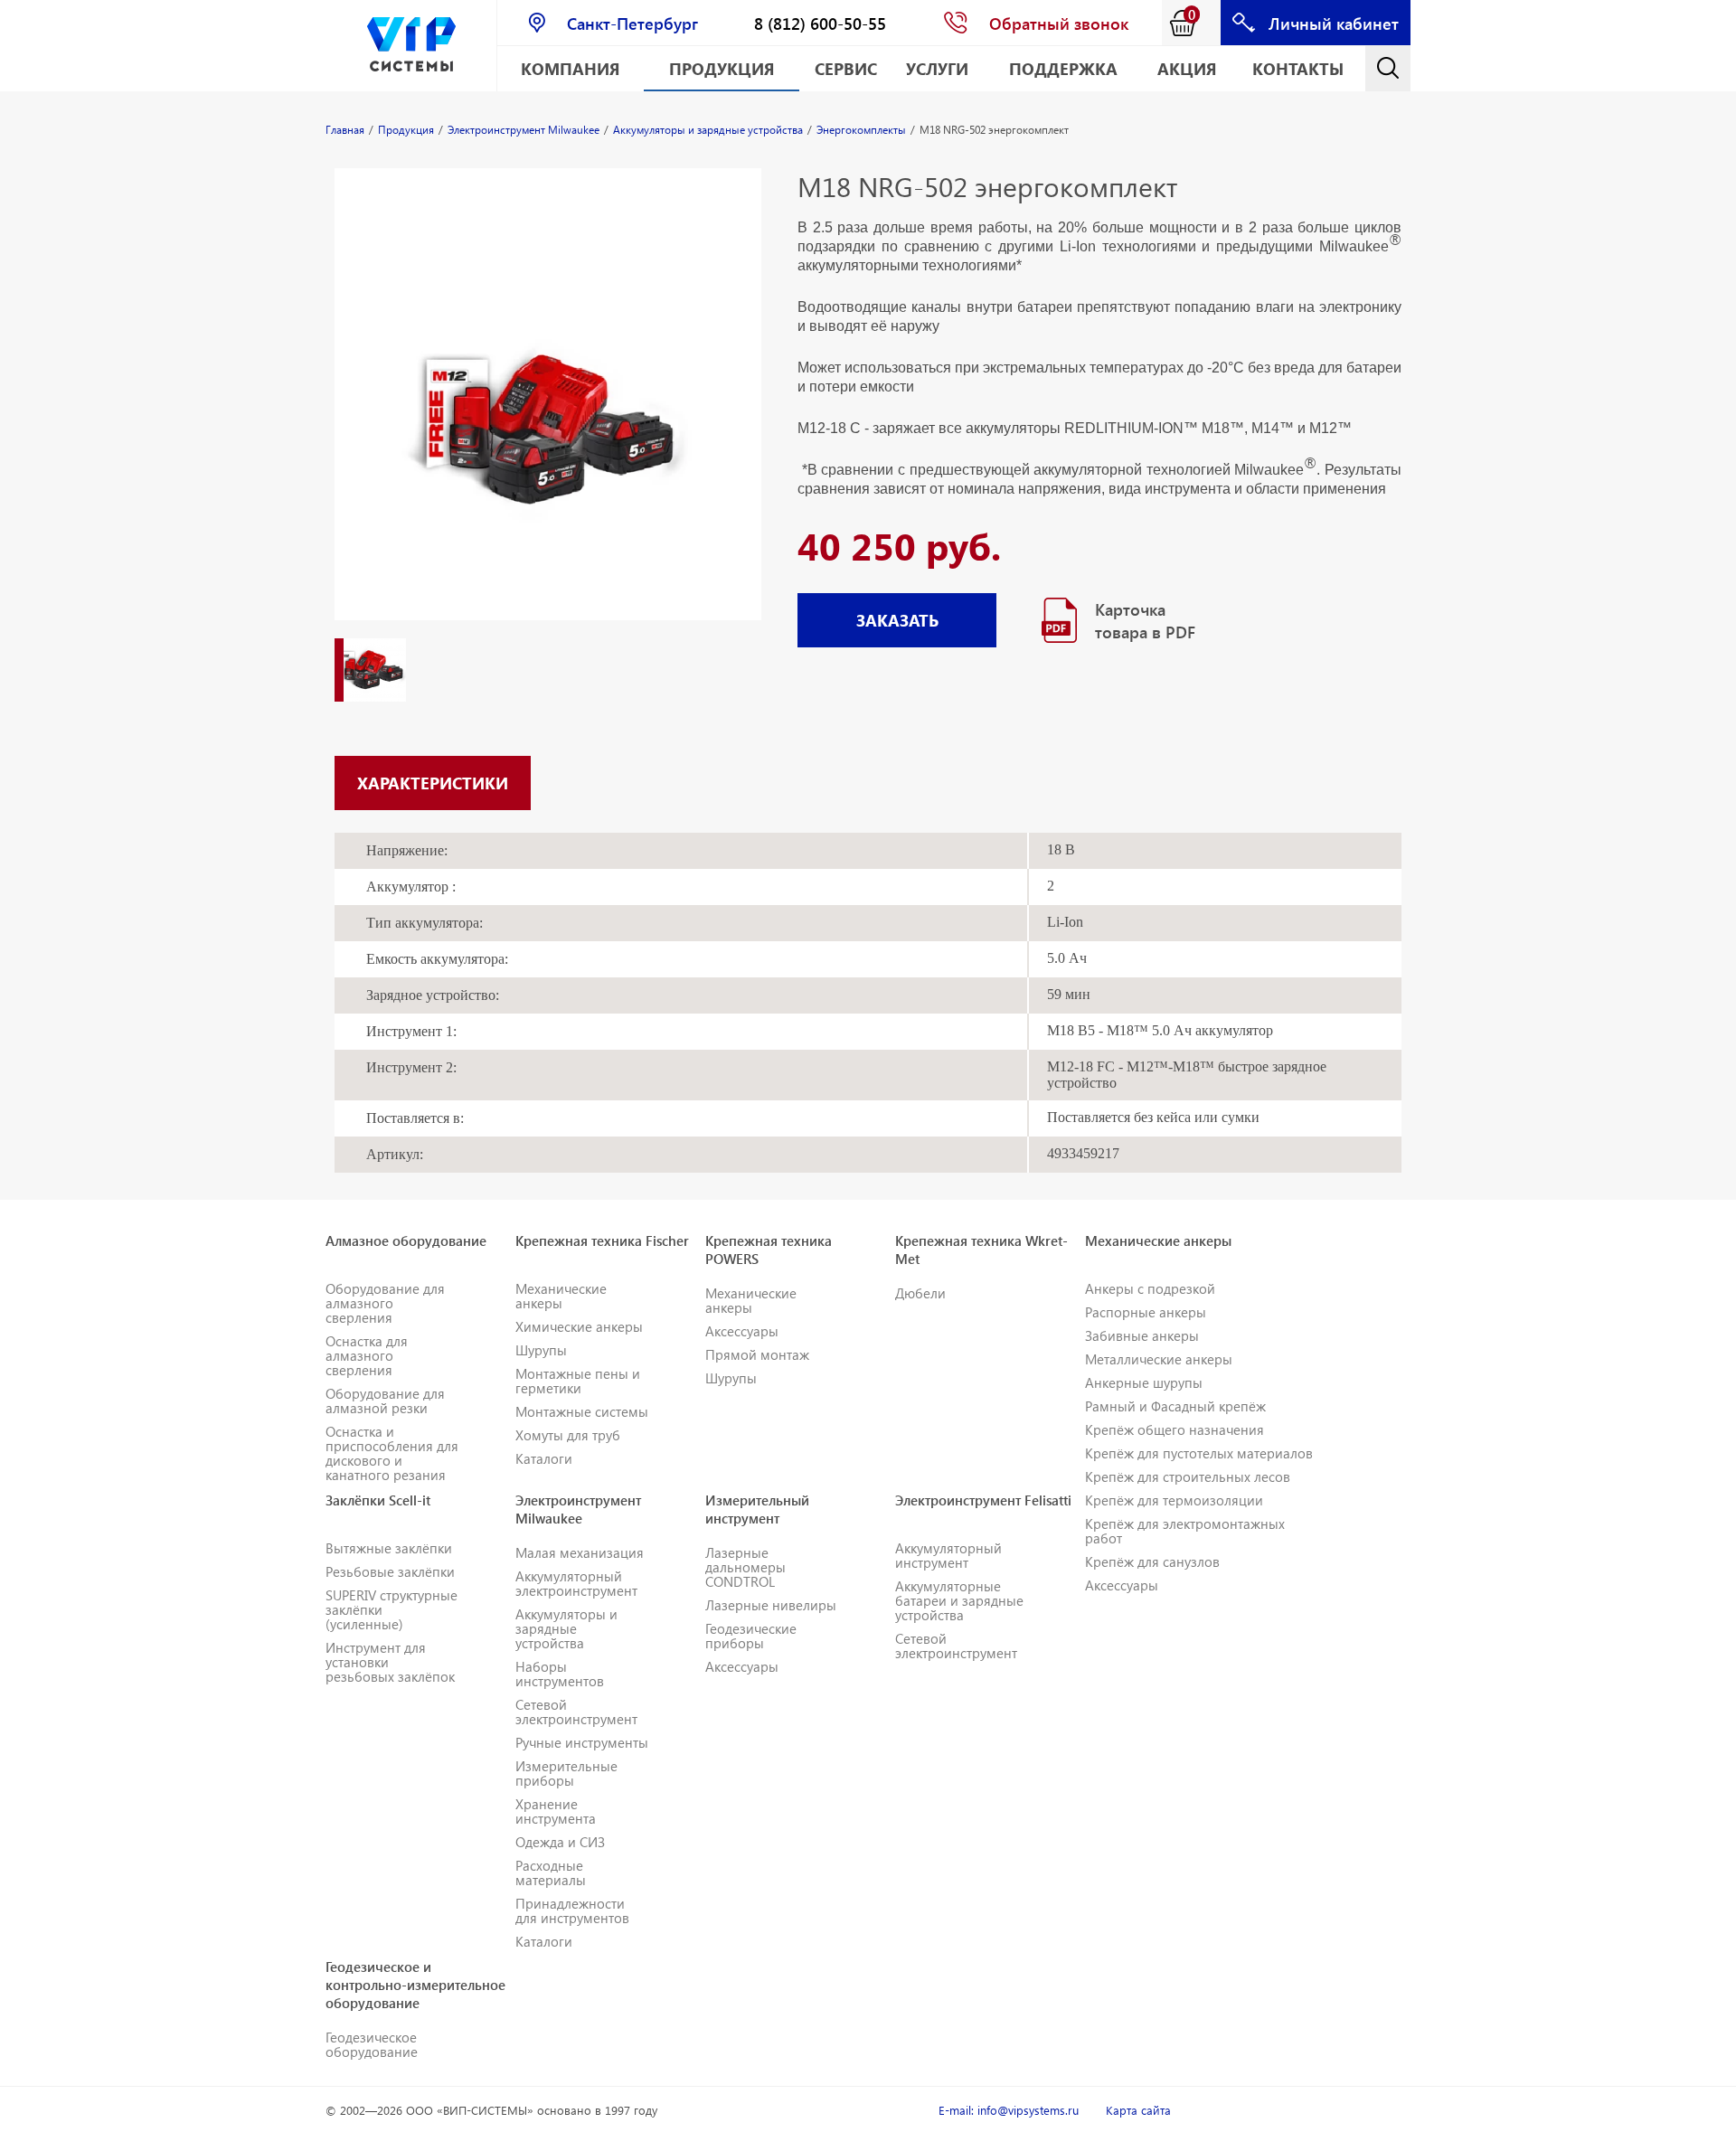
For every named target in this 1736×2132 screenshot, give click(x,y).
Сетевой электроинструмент (576, 1712)
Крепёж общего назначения (1175, 1429)
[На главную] (411, 46)
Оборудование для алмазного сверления (385, 1303)
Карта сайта (1138, 2110)
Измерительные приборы (566, 1773)
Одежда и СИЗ (560, 1842)
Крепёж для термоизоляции (1174, 1500)
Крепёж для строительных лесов (1188, 1476)
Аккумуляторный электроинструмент (576, 1583)
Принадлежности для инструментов (572, 1910)
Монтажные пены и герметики (578, 1381)
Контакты (1298, 68)
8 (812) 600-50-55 (820, 23)
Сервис (846, 68)
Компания (571, 68)
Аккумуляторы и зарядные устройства (566, 1628)
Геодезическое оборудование (372, 2044)
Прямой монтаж (757, 1354)
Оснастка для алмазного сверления (367, 1355)
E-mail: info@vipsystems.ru (1009, 2110)
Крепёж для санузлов (1152, 1561)
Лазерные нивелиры (771, 1605)
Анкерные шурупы (1144, 1382)
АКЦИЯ (1187, 68)
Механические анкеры (561, 1296)
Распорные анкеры (1146, 1312)
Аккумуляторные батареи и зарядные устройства (959, 1600)
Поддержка (1063, 68)
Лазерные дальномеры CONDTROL (745, 1567)
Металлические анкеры (1159, 1359)
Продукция (722, 68)
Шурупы (541, 1350)
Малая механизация (580, 1552)
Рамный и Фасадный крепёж (1175, 1406)
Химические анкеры (579, 1326)
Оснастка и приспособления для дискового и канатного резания (392, 1453)
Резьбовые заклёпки (390, 1571)
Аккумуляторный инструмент (948, 1555)
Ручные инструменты (582, 1742)
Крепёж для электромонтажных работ (1185, 1531)
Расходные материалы (551, 1873)
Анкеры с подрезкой (1150, 1288)
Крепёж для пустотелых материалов (1199, 1453)
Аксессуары (742, 1331)
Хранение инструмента (556, 1811)
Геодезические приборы (751, 1636)
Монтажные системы (582, 1411)
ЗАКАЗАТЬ (897, 620)
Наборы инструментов (560, 1674)
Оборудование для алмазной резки (385, 1401)
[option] (548, 412)
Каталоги (544, 1458)
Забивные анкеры (1142, 1335)
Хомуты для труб (568, 1435)
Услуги (937, 68)
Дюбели (920, 1293)
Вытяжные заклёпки (389, 1548)
